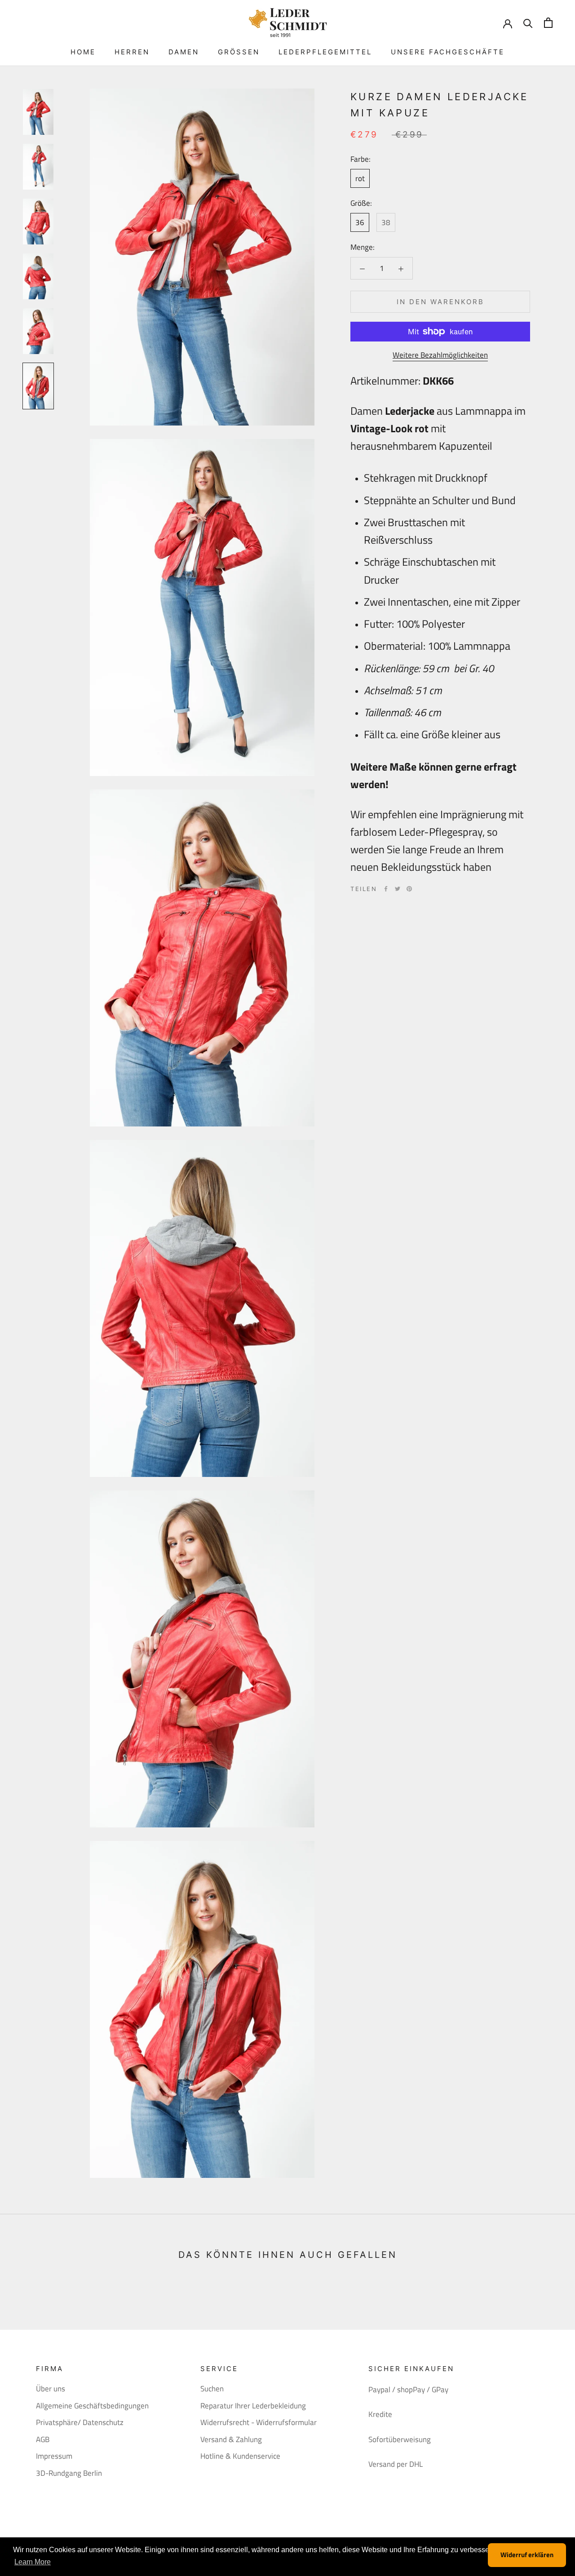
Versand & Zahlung (231, 2440)
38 (386, 222)
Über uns (51, 2389)
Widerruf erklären (527, 2555)
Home (83, 52)
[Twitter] (398, 889)
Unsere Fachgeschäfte (448, 52)
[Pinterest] (409, 889)
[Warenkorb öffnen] (548, 23)
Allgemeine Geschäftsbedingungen (92, 2406)
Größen (239, 52)
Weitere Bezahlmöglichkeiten (440, 355)
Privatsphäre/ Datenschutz (80, 2423)
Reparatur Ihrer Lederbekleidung (253, 2406)
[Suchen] (528, 23)
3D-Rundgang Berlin (69, 2473)
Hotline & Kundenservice (240, 2456)
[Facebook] (386, 889)
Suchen (212, 2389)
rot (360, 178)
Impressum (54, 2456)
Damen (184, 52)
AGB (43, 2440)
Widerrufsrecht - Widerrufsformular (259, 2423)
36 (360, 222)
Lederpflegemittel (325, 52)
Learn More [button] (33, 2562)
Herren (132, 52)
